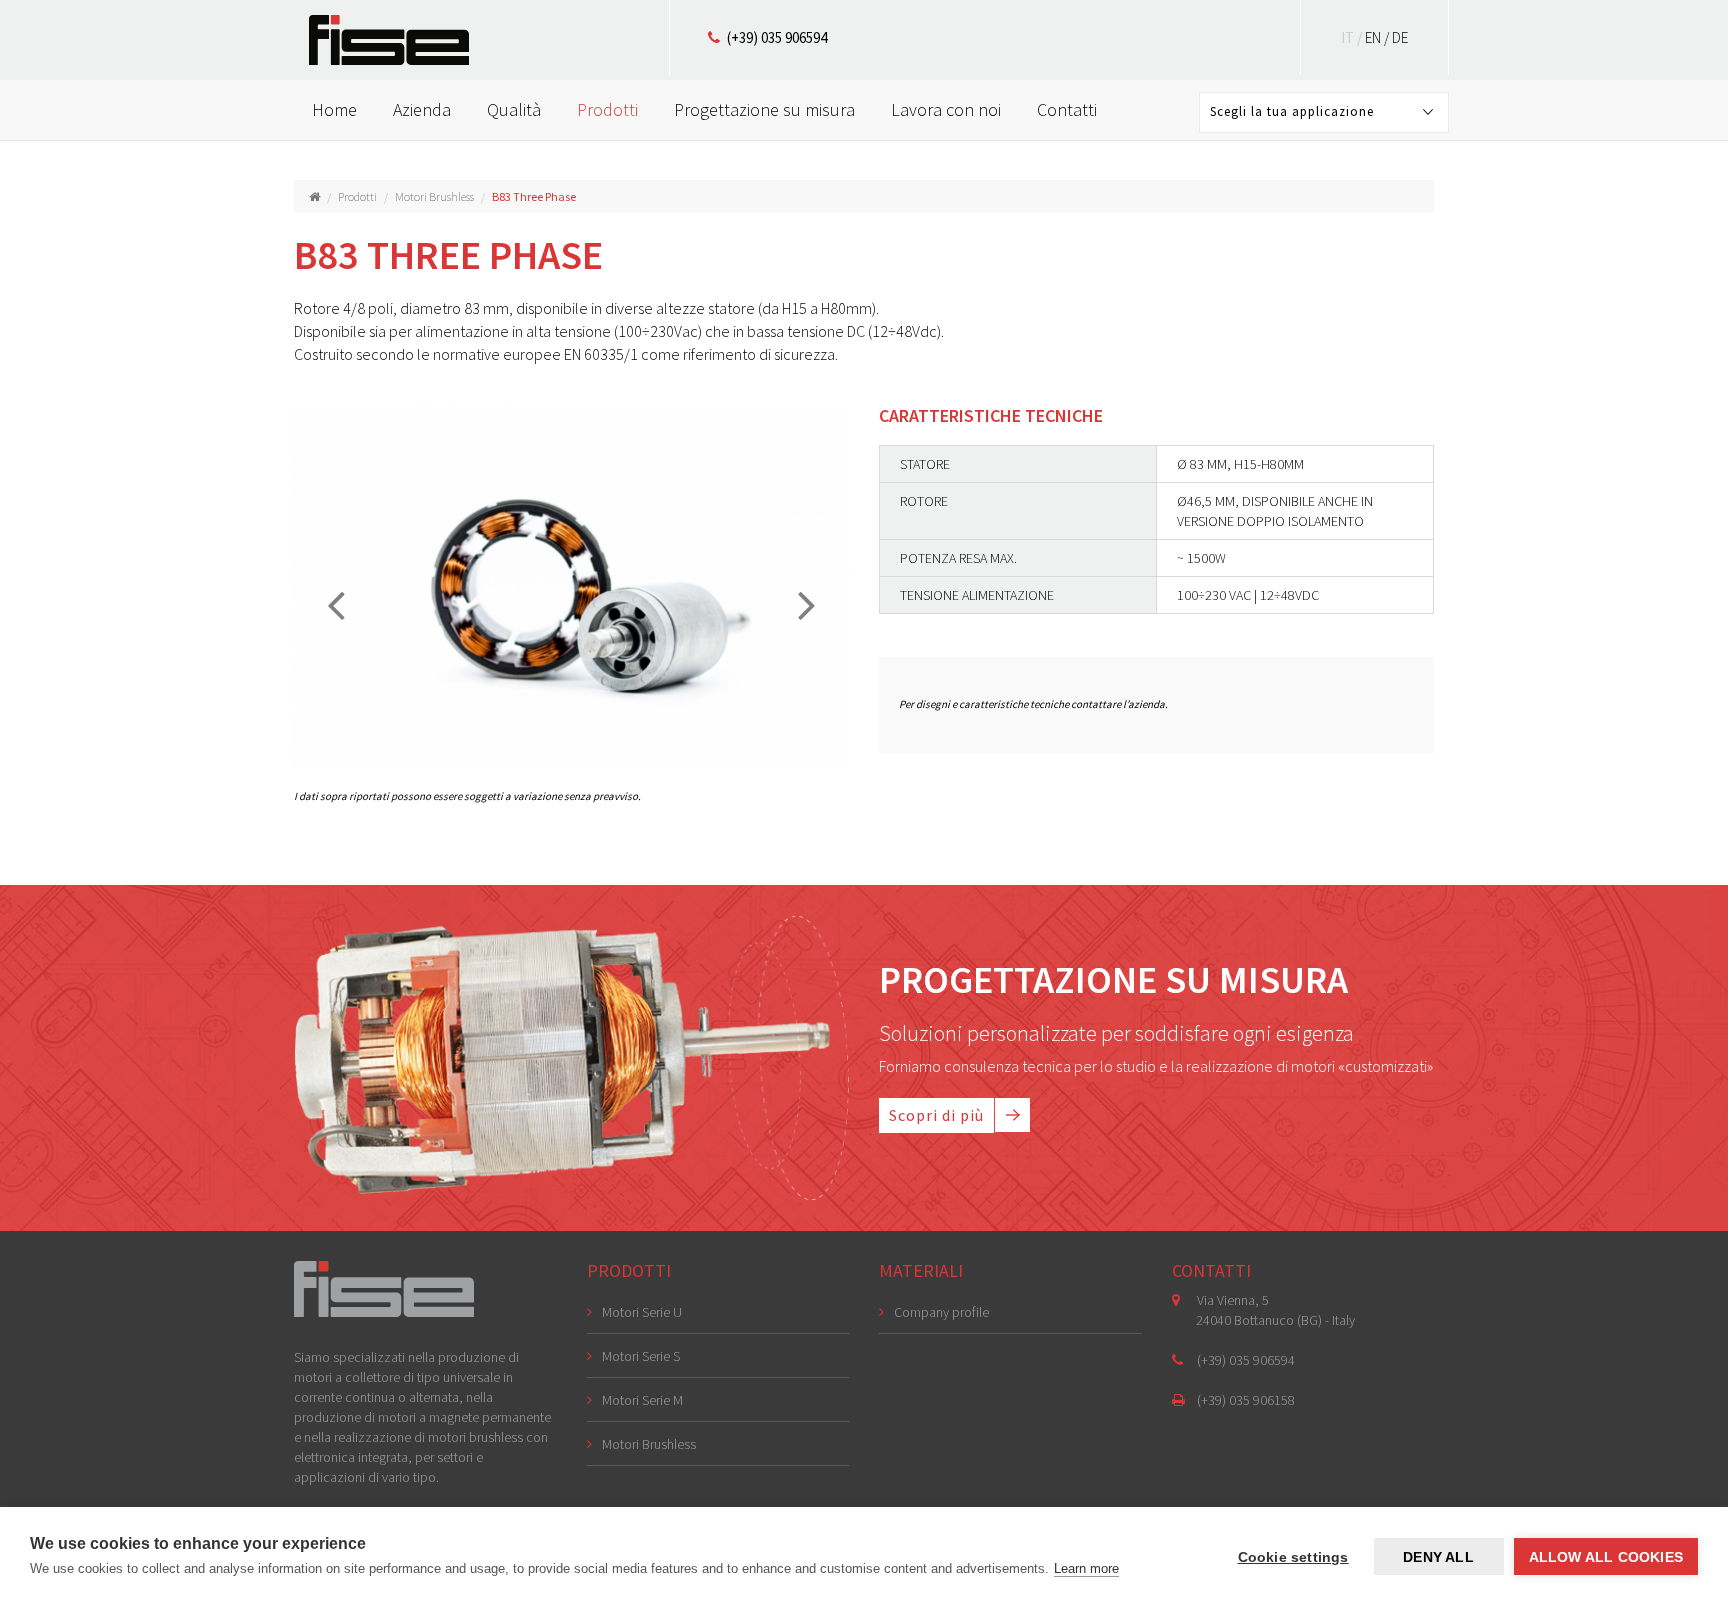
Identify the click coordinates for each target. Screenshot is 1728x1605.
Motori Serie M (642, 1400)
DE (1400, 37)
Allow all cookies (1606, 1557)
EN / (1378, 37)
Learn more (1086, 1568)
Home (334, 109)
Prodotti (607, 109)
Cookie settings (1293, 1557)
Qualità (514, 109)
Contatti (1067, 109)
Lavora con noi (946, 109)
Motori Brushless (434, 196)
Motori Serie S (641, 1356)
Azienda (422, 109)
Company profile (941, 1312)
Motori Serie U (642, 1312)
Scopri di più (936, 1115)
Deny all (1438, 1557)
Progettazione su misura (764, 109)
